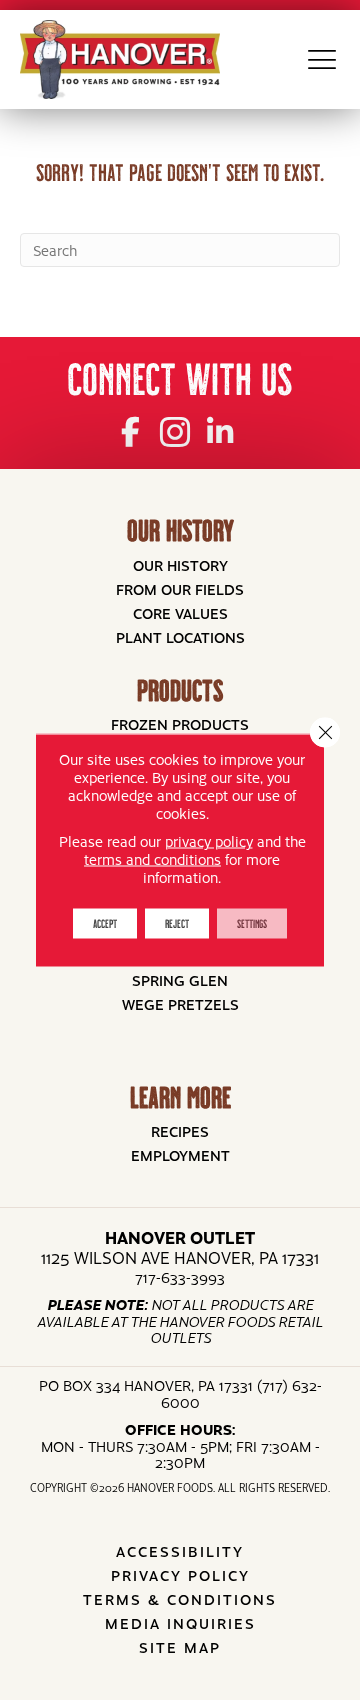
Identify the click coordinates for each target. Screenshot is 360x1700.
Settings (252, 923)
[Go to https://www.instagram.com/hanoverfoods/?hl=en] (175, 430)
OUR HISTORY (180, 530)
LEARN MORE (180, 1097)
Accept (105, 923)
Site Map (180, 1647)
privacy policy (209, 841)
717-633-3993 (180, 1277)
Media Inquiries (180, 1623)
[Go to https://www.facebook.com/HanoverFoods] (130, 429)
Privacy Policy (180, 1575)
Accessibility (180, 1551)
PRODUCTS (180, 690)
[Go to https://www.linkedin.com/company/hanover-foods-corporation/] (220, 429)
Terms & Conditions (180, 1599)
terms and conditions (152, 859)
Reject (177, 923)
